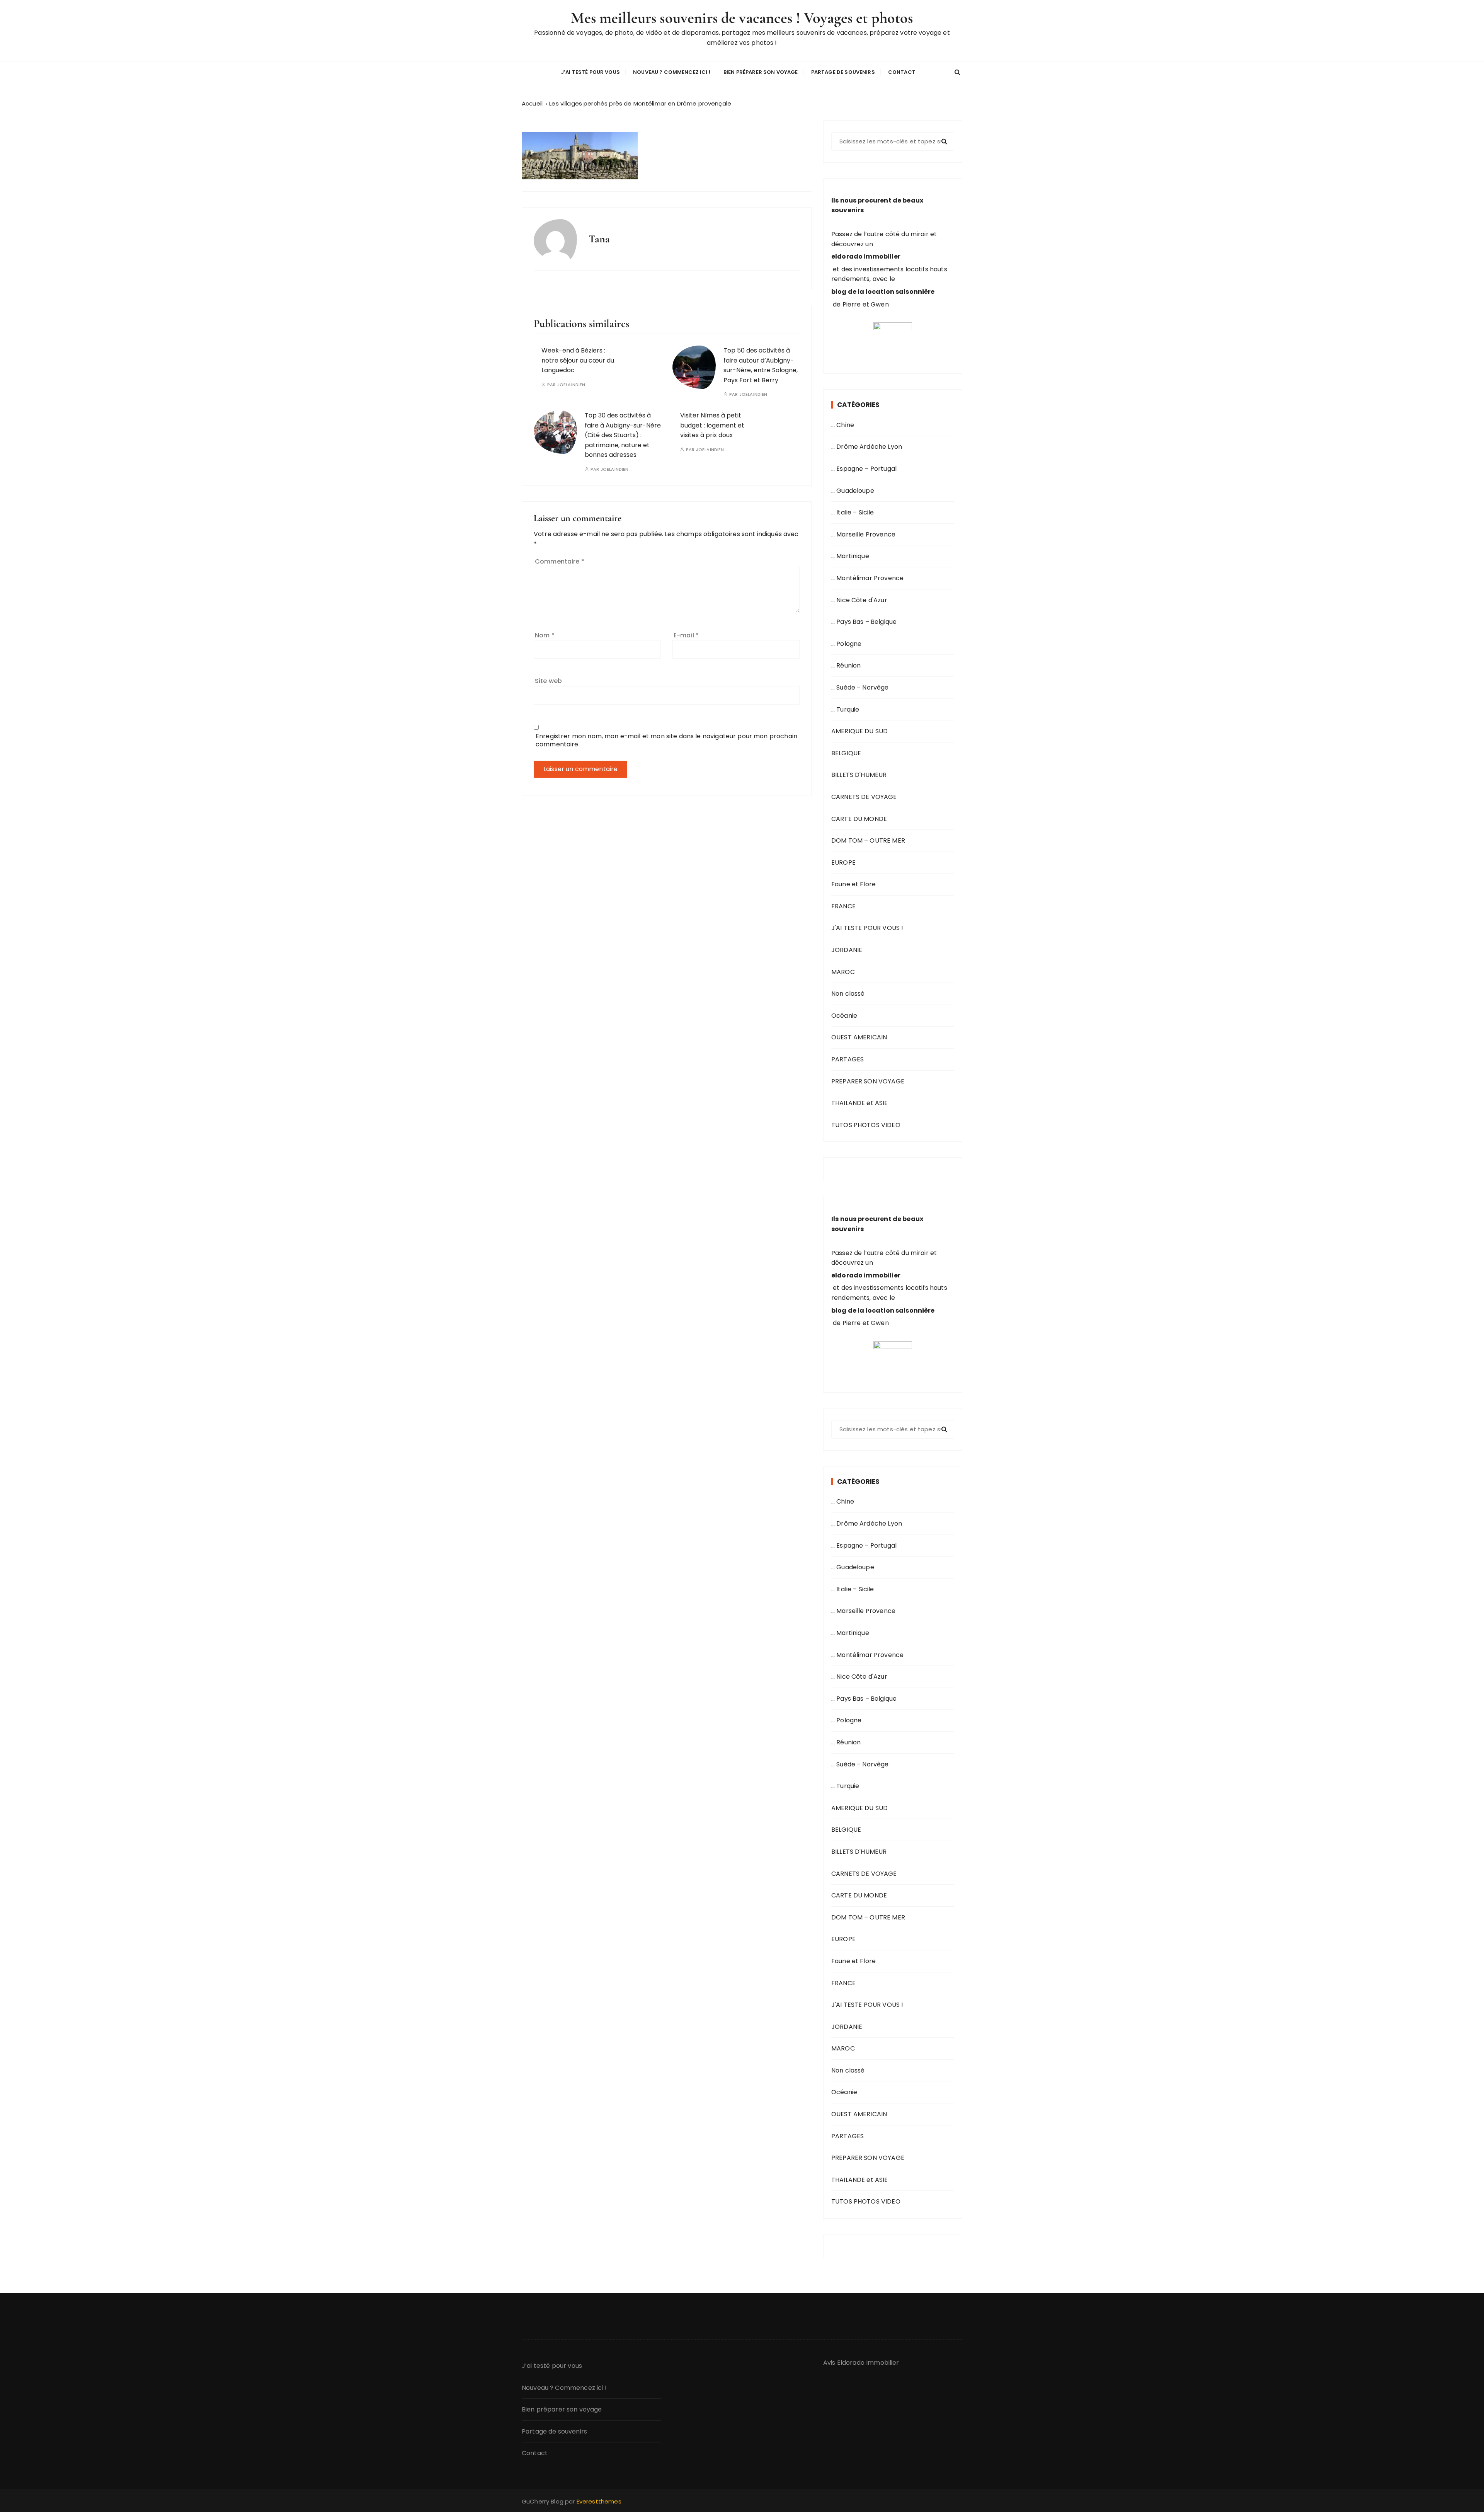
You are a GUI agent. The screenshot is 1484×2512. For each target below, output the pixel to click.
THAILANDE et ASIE (860, 1103)
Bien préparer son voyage (761, 72)
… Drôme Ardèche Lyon (867, 447)
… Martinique (850, 556)
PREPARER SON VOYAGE (868, 1081)
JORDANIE (847, 950)
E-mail (686, 635)
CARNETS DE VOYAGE (864, 797)
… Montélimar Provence (867, 578)
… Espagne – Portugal (864, 469)
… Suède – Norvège (860, 687)
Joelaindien (571, 385)
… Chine (843, 425)
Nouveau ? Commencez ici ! (672, 72)
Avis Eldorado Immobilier (861, 2363)
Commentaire (560, 561)
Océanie (844, 1016)
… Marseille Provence (863, 534)
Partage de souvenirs (843, 72)
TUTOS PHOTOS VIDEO (866, 1125)
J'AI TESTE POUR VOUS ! (867, 928)
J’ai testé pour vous (590, 72)
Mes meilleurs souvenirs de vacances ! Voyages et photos (742, 18)
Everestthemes (599, 2501)
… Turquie (845, 709)
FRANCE (843, 906)
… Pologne (846, 644)
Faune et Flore (853, 884)
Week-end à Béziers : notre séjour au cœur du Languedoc (578, 360)
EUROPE (843, 863)
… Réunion (846, 665)
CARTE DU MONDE (859, 819)
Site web (548, 681)
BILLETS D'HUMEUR (859, 775)
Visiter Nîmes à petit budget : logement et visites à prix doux (712, 425)
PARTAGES (848, 1059)
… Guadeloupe (853, 491)
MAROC (843, 972)
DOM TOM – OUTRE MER (868, 840)
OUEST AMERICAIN (859, 1037)
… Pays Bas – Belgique (864, 622)
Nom (545, 635)
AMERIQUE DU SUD (859, 731)
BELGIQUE (846, 753)
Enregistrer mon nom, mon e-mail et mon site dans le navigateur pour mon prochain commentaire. (666, 740)
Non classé (848, 994)
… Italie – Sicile (853, 512)
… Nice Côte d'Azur (859, 600)
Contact (902, 72)
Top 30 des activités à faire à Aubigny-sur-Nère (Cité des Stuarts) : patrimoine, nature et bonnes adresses (623, 435)
